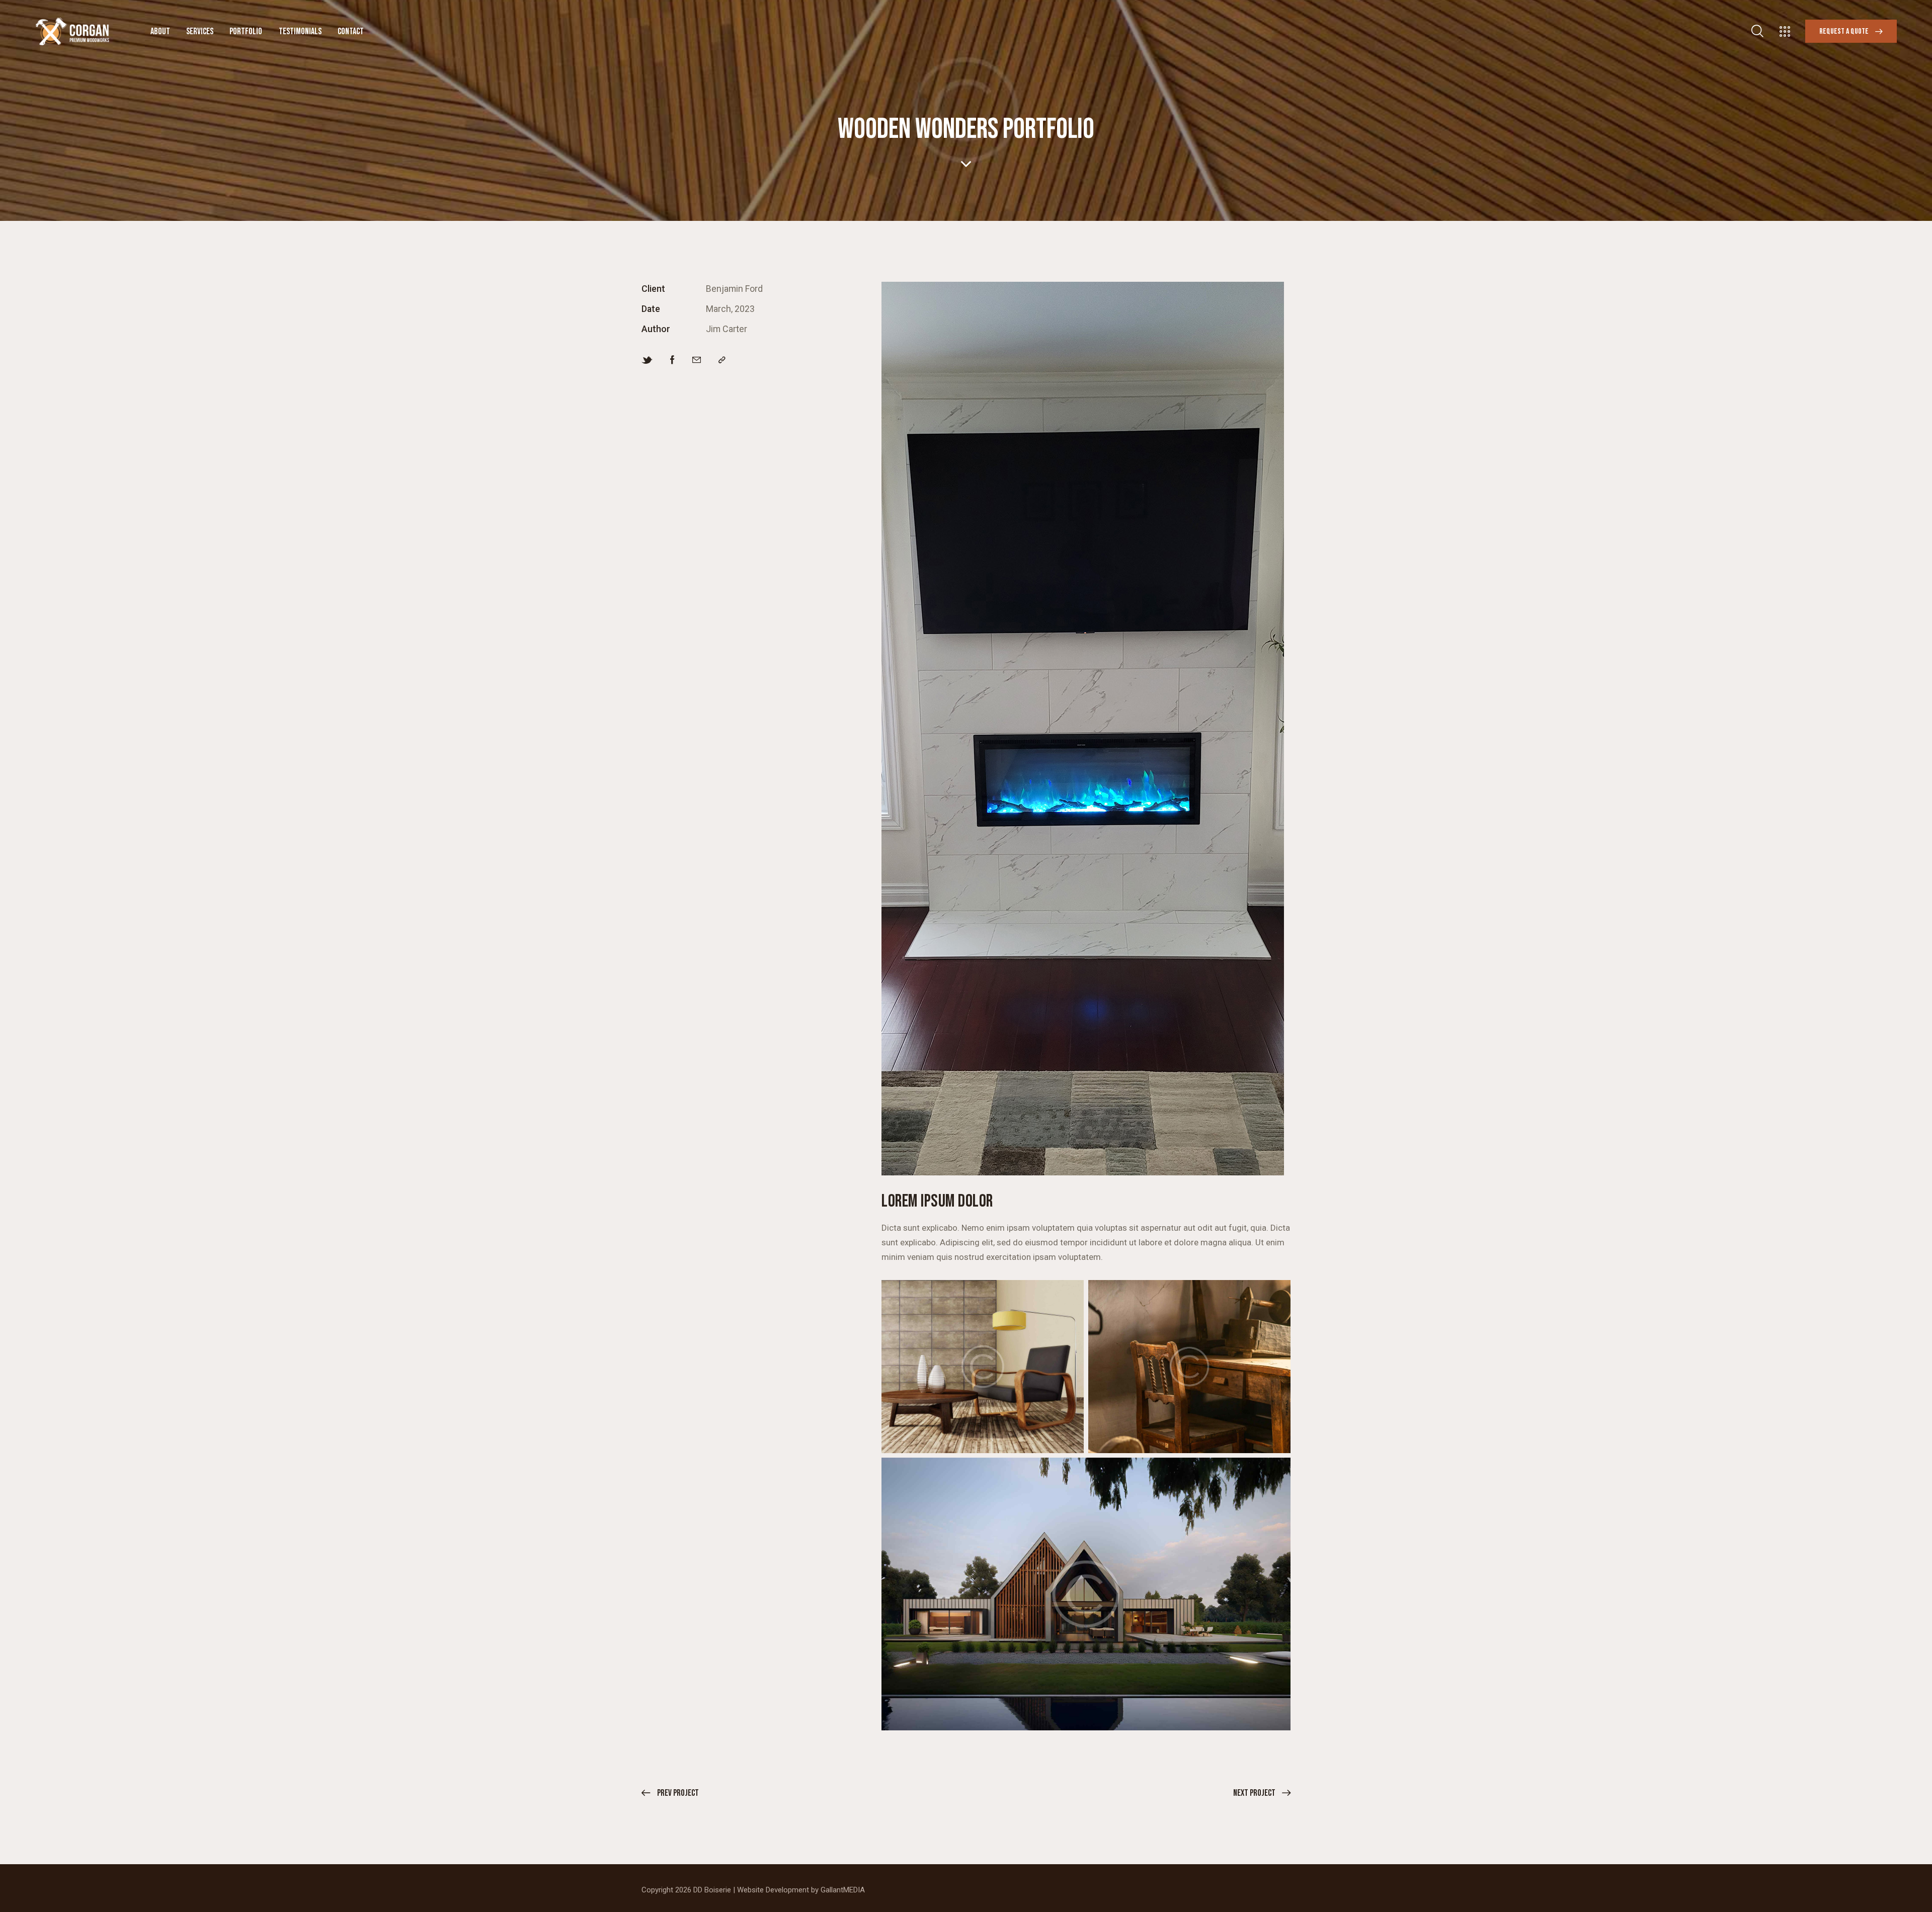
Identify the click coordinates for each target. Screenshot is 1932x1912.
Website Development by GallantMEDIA (801, 1890)
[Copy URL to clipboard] (722, 360)
